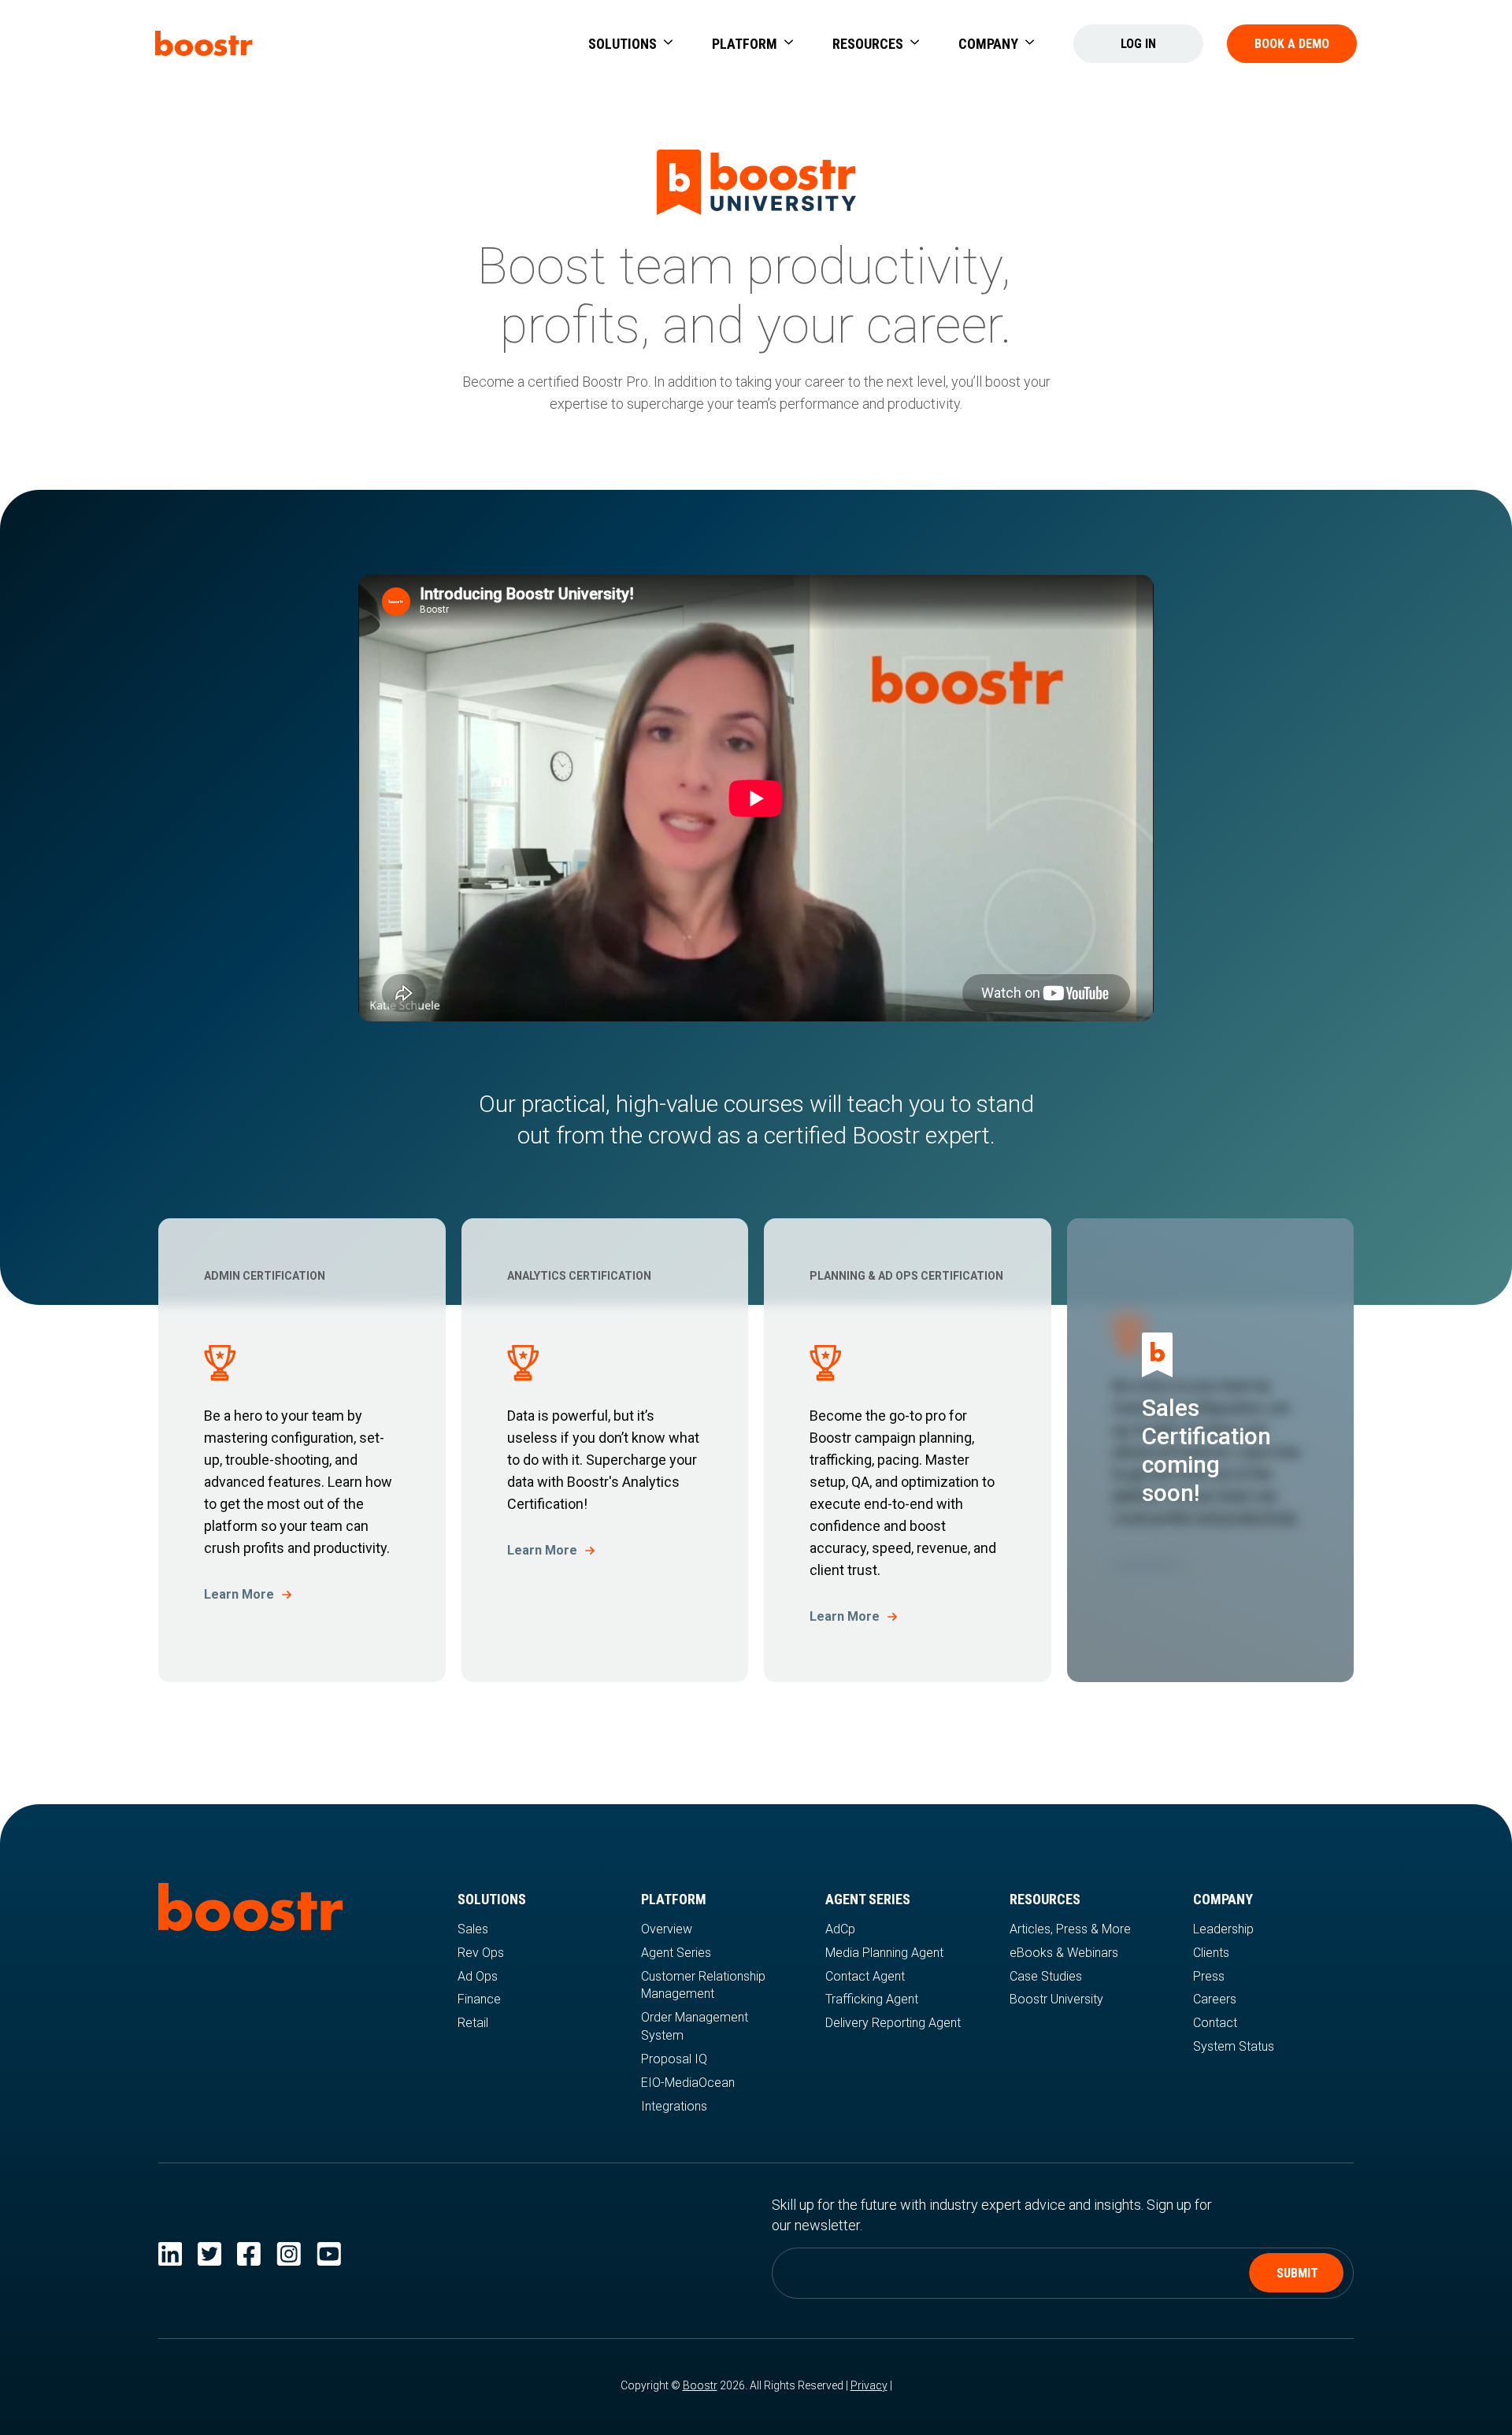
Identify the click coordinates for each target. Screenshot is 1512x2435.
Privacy (869, 2385)
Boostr (700, 2385)
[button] (630, 44)
